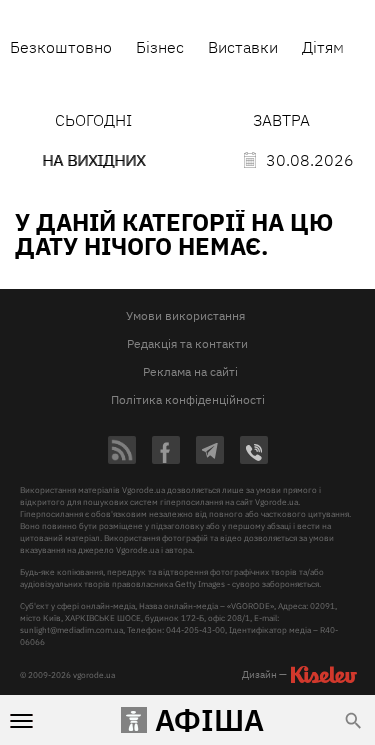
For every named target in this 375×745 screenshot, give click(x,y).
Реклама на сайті (190, 371)
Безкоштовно (61, 47)
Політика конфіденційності (188, 399)
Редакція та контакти (187, 343)
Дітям (323, 47)
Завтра (281, 120)
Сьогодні (93, 120)
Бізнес (160, 47)
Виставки (243, 47)
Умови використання (185, 315)
